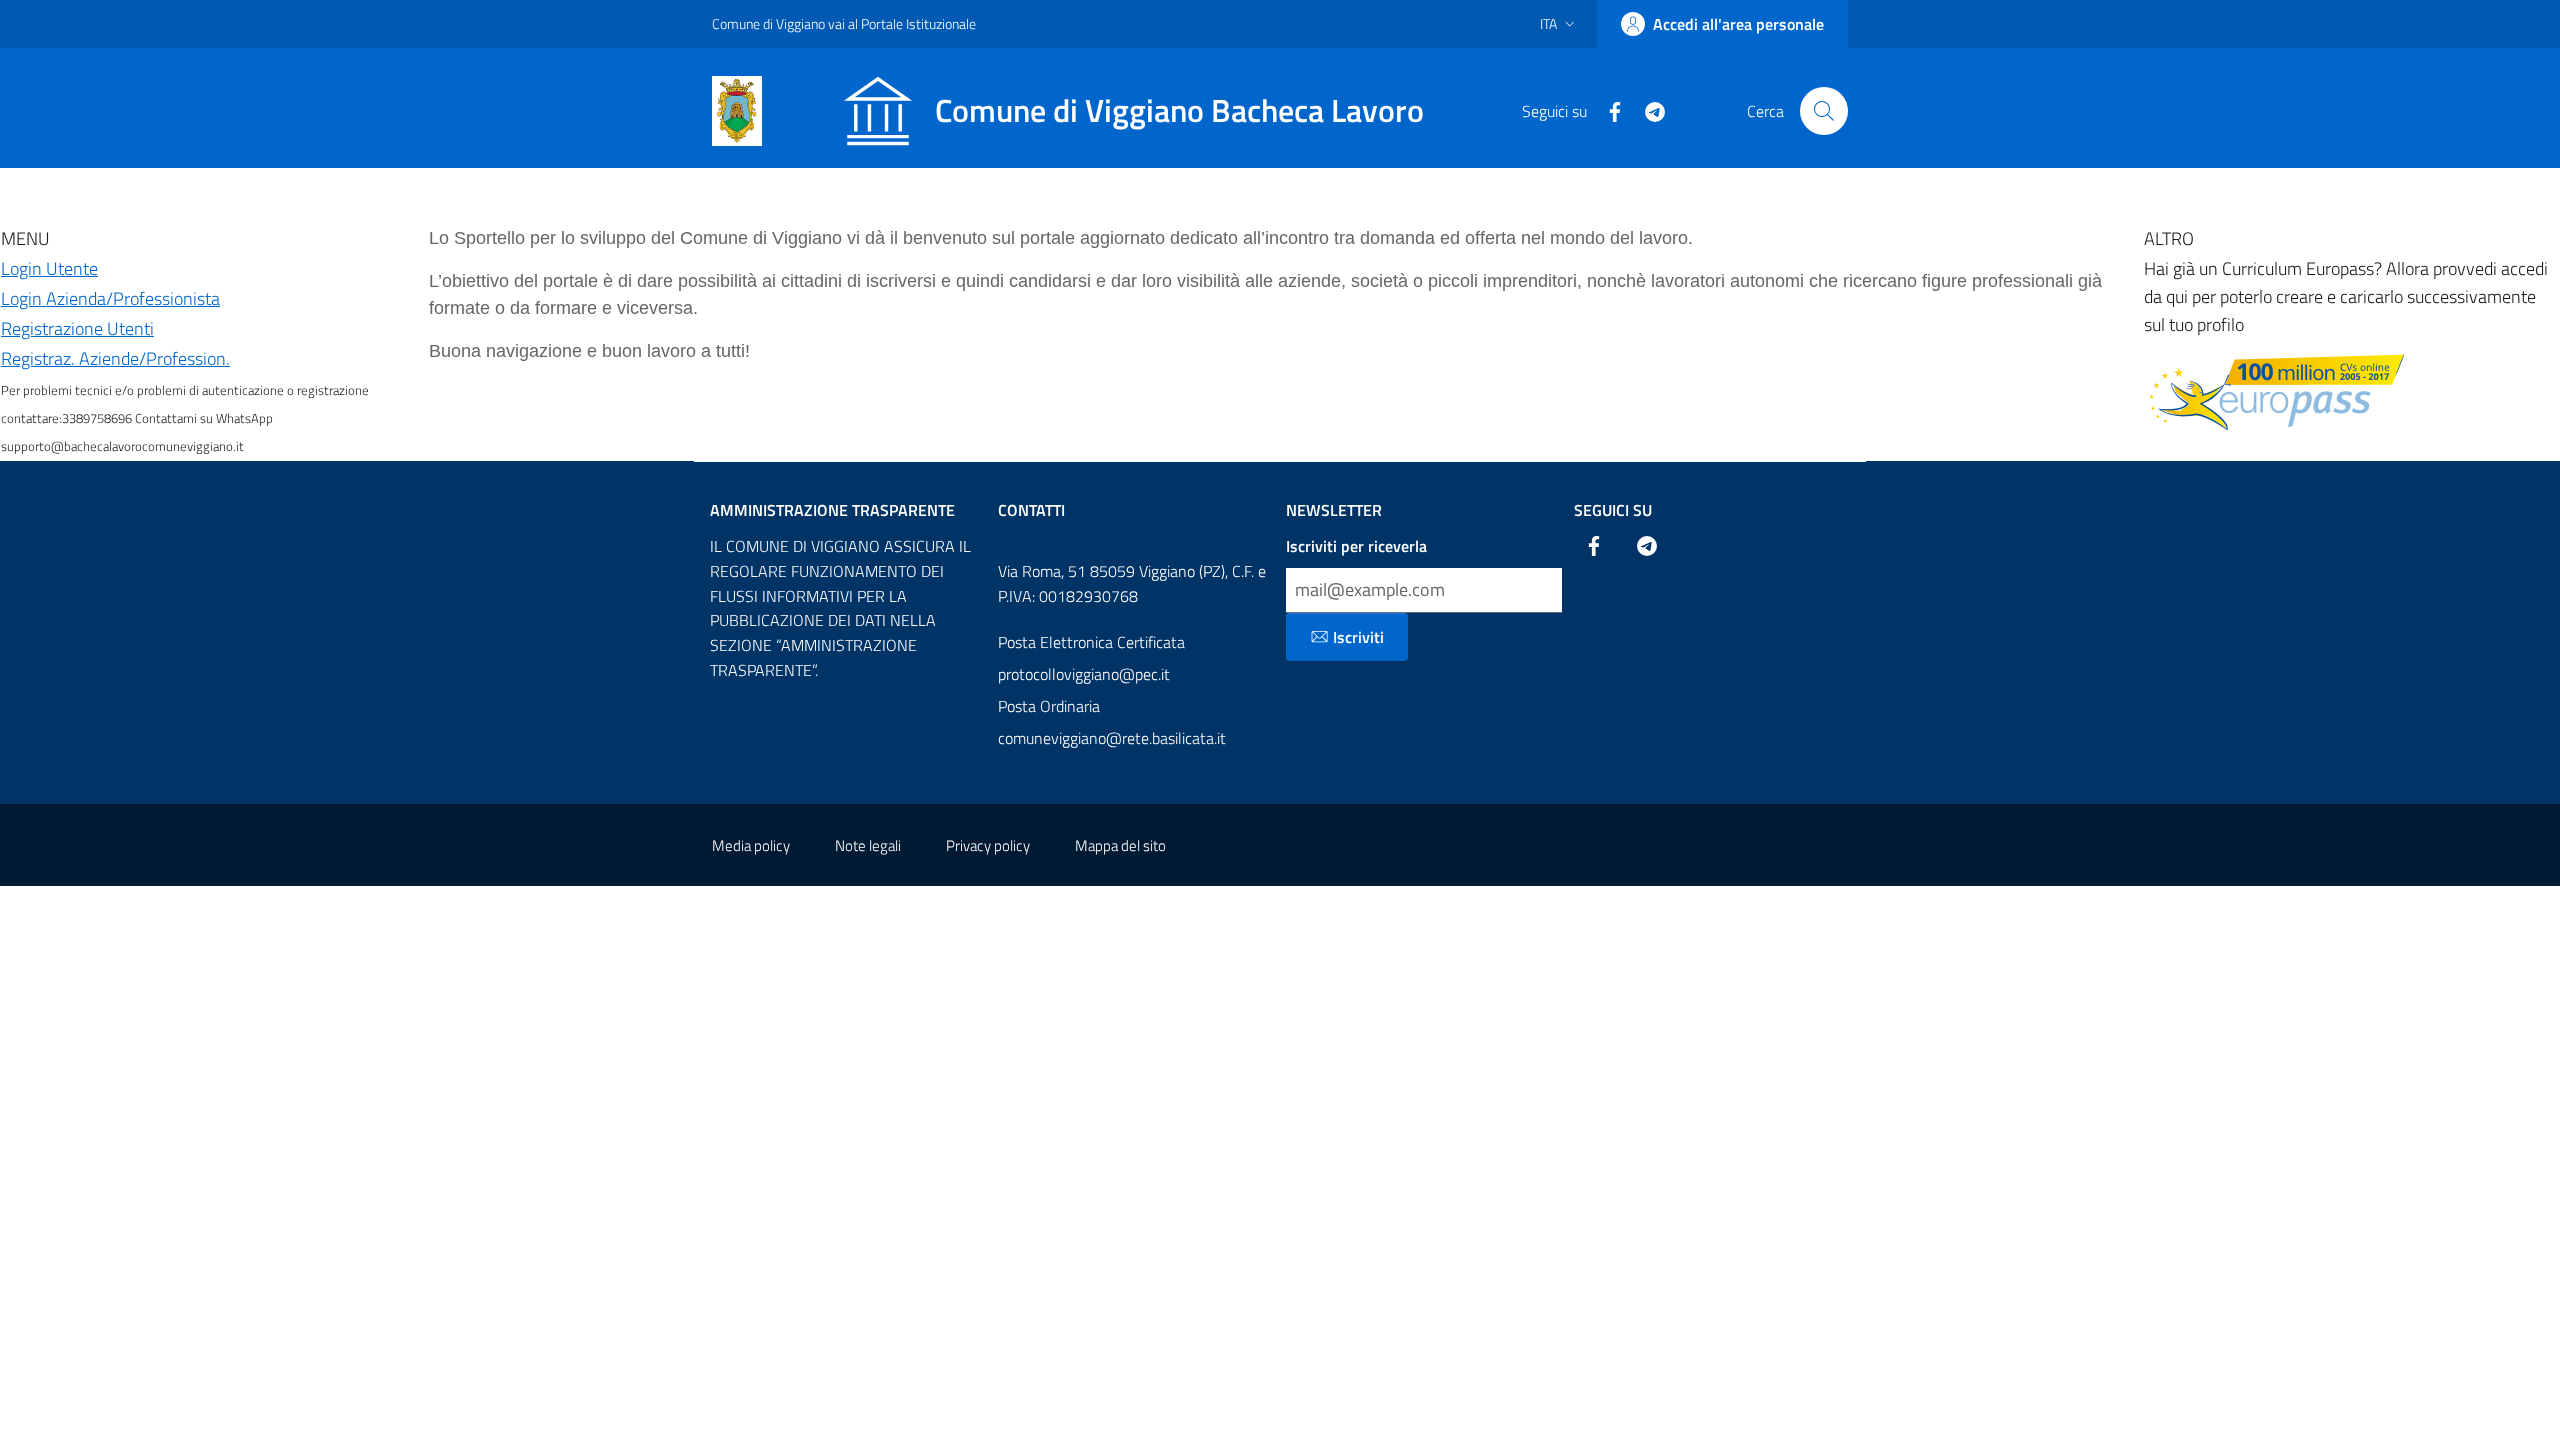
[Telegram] (1647, 110)
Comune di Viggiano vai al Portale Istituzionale (844, 23)
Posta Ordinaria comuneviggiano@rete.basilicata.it (1112, 722)
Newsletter (1334, 510)
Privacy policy (988, 845)
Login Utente (49, 268)
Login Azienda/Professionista (110, 298)
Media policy (751, 845)
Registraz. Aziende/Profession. (115, 358)
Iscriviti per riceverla (1356, 546)
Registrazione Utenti (77, 328)
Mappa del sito (1120, 845)
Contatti (1031, 510)
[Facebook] (1607, 110)
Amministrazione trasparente (832, 510)
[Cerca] (1824, 111)
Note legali (868, 845)
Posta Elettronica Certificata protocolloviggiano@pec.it (1091, 658)
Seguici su (1613, 510)
